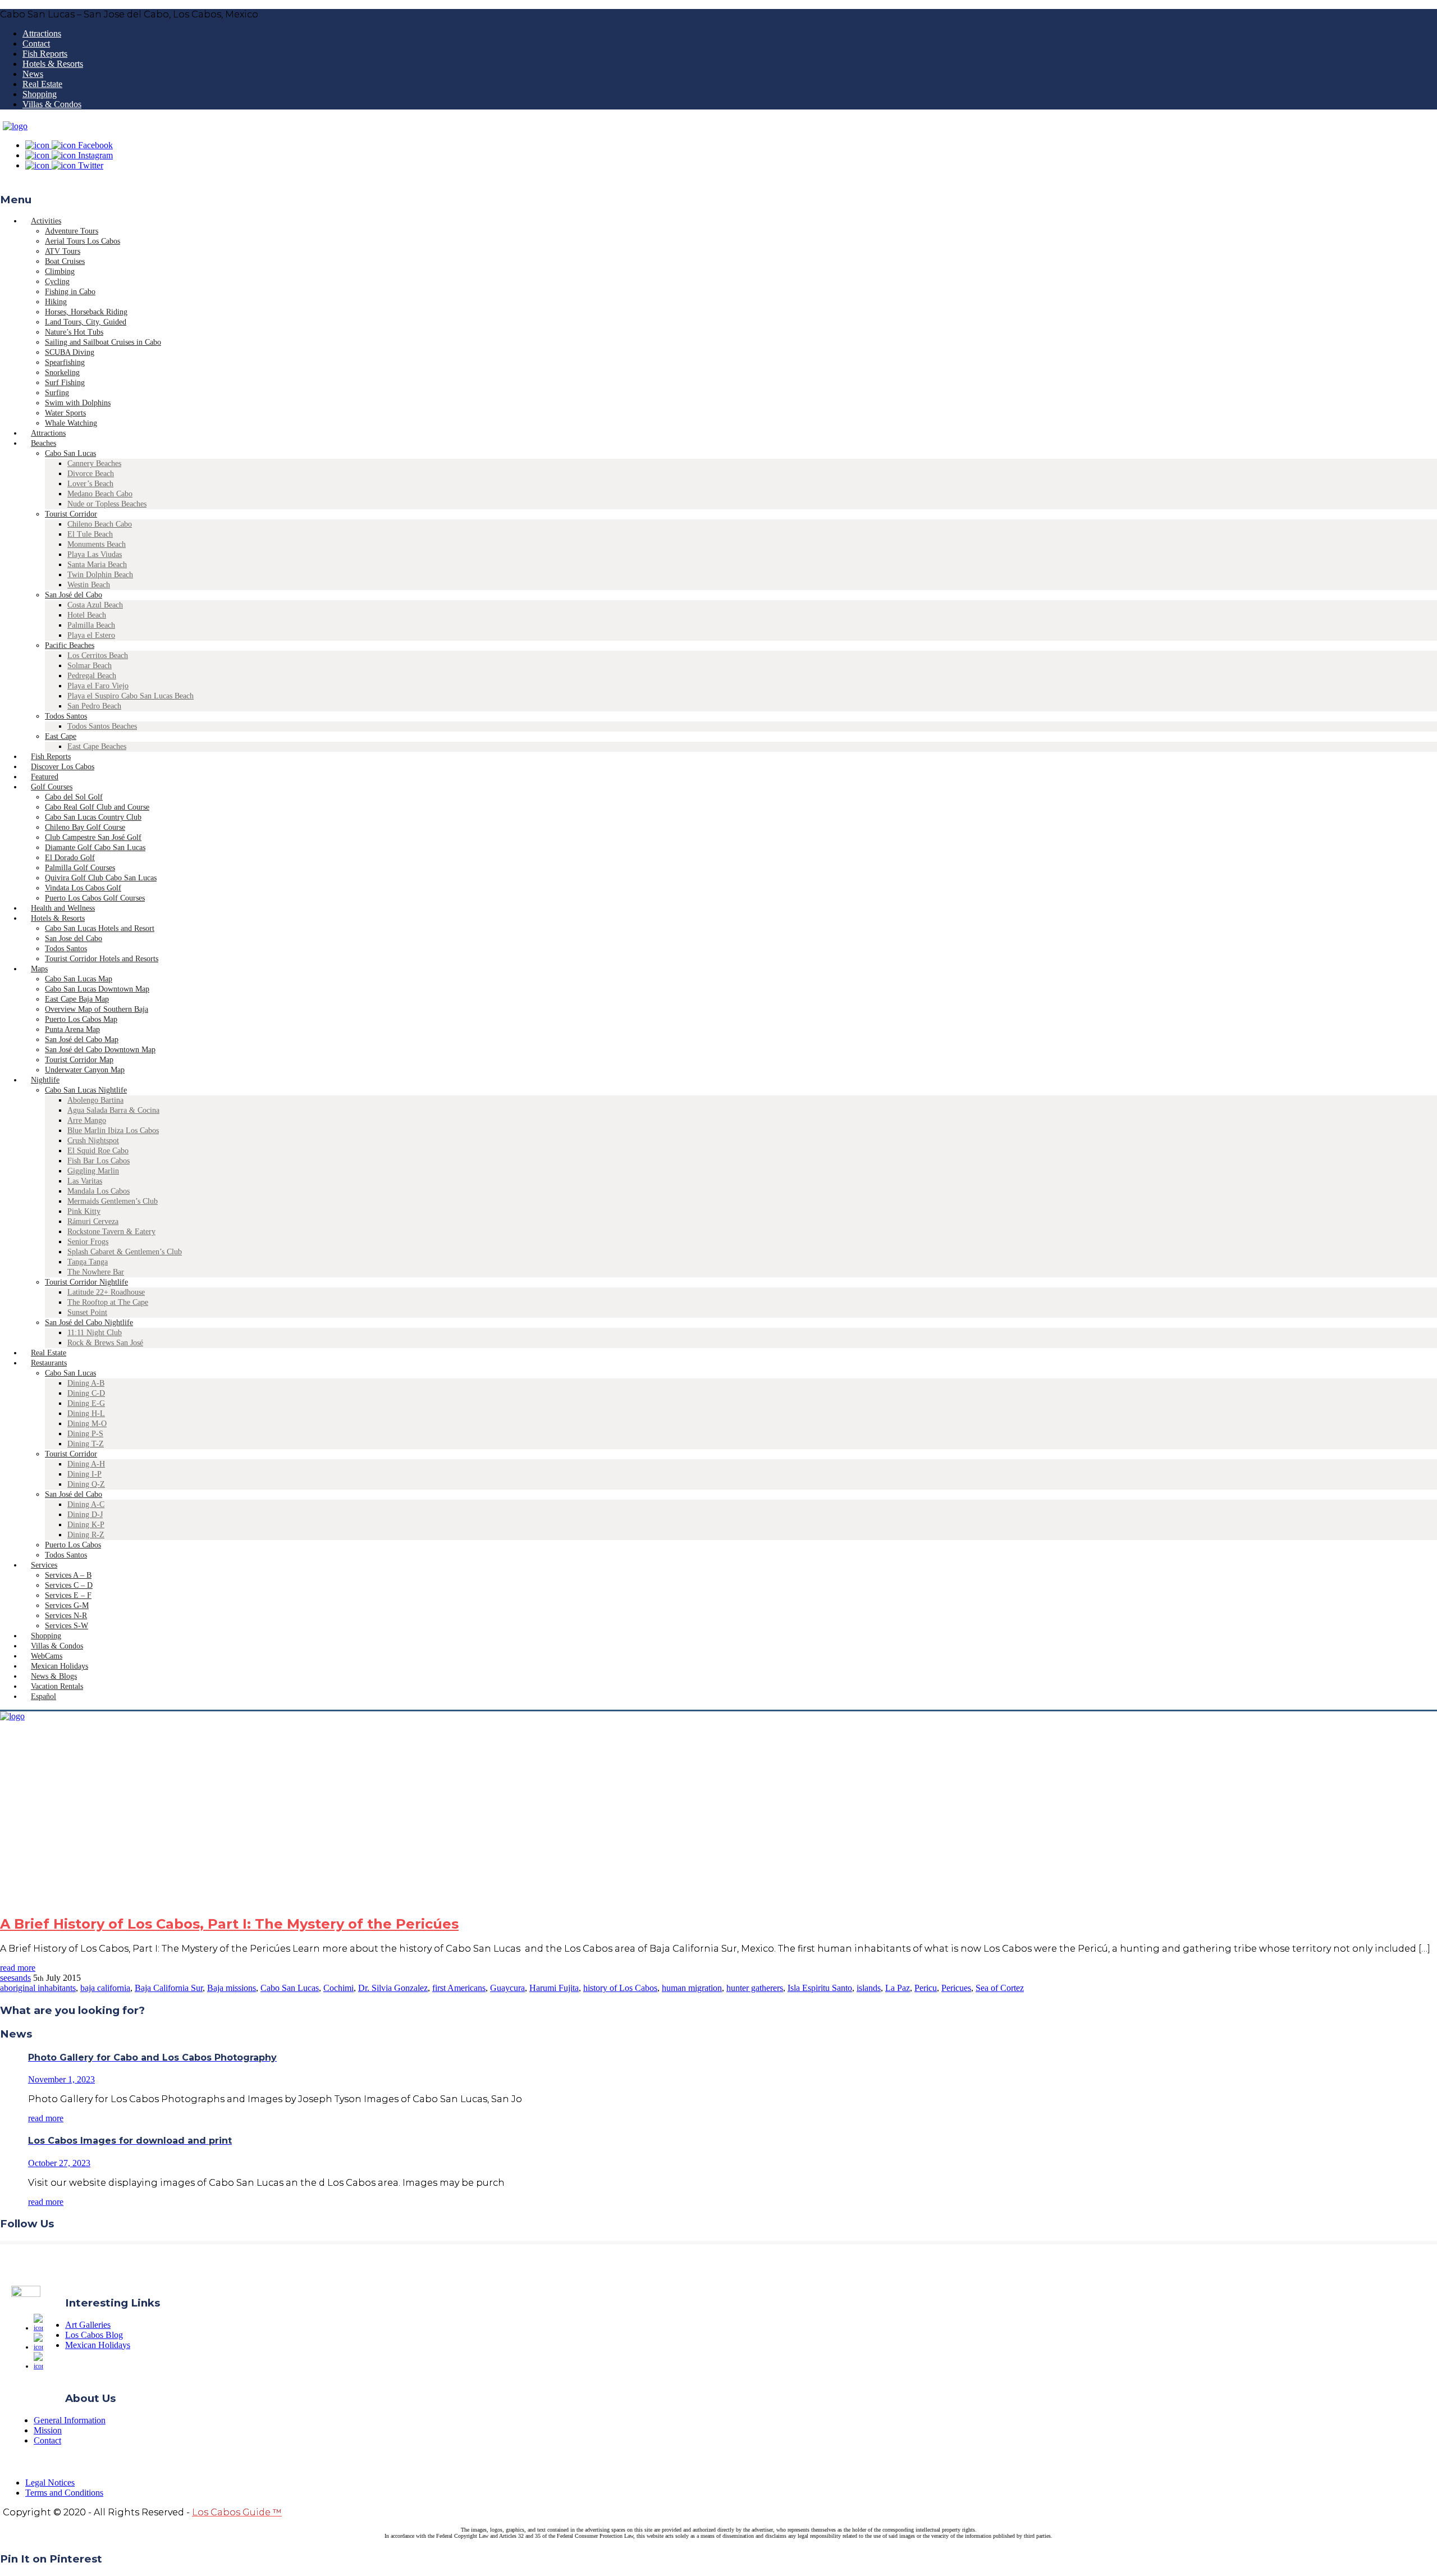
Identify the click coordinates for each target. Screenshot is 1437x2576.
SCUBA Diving (70, 352)
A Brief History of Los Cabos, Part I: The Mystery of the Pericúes (229, 1924)
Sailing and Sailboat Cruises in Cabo (103, 342)
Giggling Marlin (93, 1171)
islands (869, 1988)
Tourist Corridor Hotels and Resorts (102, 959)
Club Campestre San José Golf (93, 837)
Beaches (44, 443)
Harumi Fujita (554, 1988)
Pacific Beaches (70, 645)
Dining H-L (86, 1413)
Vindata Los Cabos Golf (83, 888)
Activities (46, 221)
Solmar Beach (90, 666)
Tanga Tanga (88, 1262)
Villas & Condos (52, 104)
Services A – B (68, 1575)
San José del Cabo (74, 595)
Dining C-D (86, 1393)
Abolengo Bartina (95, 1100)
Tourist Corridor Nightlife (86, 1282)
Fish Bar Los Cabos (99, 1161)
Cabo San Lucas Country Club (93, 817)
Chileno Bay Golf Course (85, 827)
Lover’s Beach (90, 484)
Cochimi (338, 1988)
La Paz (898, 1988)
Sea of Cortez (1000, 1988)
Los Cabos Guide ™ (237, 2512)
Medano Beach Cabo (100, 494)
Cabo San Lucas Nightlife (86, 1090)
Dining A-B (86, 1383)
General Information (70, 2420)
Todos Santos (66, 716)
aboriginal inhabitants (38, 1988)
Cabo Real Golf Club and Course (97, 807)
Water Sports (65, 413)
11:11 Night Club (95, 1333)
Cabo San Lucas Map (79, 979)
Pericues (956, 1988)
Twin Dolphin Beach (100, 575)
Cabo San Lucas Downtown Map (97, 989)
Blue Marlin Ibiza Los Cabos (113, 1131)
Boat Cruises (65, 261)
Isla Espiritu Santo (820, 1988)
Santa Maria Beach (97, 565)
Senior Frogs (88, 1242)
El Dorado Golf (70, 858)
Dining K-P (86, 1525)
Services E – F (68, 1595)
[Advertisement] (718, 1826)
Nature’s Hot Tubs (74, 332)
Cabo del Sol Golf (74, 797)
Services (44, 1565)
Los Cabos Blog (94, 2335)
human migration (692, 1988)
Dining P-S (85, 1434)
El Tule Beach (90, 534)
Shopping (40, 94)
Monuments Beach (97, 544)
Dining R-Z (86, 1535)
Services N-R (66, 1616)
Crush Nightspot (93, 1141)
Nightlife (45, 1080)
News (33, 74)
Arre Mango (87, 1120)
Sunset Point (87, 1312)
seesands (15, 1978)
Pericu (926, 1988)
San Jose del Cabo (74, 938)
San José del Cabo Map (82, 1040)
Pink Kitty (84, 1211)
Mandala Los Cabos (99, 1191)
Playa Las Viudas (95, 554)
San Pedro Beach (94, 706)
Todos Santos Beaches (102, 726)
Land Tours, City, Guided (86, 322)
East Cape (61, 736)
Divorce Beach (91, 474)
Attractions (42, 33)
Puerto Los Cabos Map (81, 1019)
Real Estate (42, 84)
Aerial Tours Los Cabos (83, 241)
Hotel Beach (87, 615)
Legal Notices (50, 2483)
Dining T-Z (86, 1444)
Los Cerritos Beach (98, 656)
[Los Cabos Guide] (15, 126)
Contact (36, 44)
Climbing (60, 271)
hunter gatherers (755, 1988)
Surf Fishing (65, 383)
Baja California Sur (169, 1988)
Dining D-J (85, 1515)
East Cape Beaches (97, 746)
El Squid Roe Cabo (98, 1151)
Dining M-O (87, 1424)
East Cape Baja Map (77, 999)
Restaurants (49, 1363)
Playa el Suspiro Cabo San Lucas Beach (131, 696)
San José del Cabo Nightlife (89, 1323)
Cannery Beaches (94, 463)
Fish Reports (45, 54)
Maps (39, 969)
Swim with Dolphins (78, 403)
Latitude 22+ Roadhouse (106, 1292)
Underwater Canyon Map (85, 1070)
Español (44, 1696)
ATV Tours (63, 251)
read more (18, 1968)
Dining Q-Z (86, 1484)
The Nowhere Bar (96, 1272)
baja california (105, 1988)
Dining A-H (86, 1464)
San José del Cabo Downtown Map (100, 1050)
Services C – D (69, 1585)
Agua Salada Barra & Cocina (113, 1110)
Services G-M (67, 1606)
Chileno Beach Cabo (100, 524)
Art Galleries (88, 2325)
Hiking (56, 302)
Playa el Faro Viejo (98, 686)
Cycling (57, 282)
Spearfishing (65, 362)
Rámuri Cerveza (93, 1221)
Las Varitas (85, 1181)
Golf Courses (52, 787)
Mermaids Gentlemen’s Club (113, 1201)
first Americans (459, 1988)
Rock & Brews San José (105, 1343)
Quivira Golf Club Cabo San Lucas (101, 878)
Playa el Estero (91, 635)
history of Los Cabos (620, 1988)
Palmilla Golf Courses (80, 868)
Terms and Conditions (64, 2493)
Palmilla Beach (91, 625)
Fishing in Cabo (70, 292)
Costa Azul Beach (95, 605)
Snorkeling (62, 373)
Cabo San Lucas (70, 453)
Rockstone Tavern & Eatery (111, 1232)
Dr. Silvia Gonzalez (393, 1988)
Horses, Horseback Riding (86, 312)
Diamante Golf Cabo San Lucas (95, 848)
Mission (48, 2430)
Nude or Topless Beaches (107, 504)
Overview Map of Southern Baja (97, 1009)
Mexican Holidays (98, 2345)
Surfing (57, 393)
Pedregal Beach (92, 676)
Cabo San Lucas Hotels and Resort (100, 928)
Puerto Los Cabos (73, 1545)
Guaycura (507, 1988)
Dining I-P (84, 1474)
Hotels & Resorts (53, 64)
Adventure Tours (72, 231)
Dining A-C (86, 1504)
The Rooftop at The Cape (108, 1302)
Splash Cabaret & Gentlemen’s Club (125, 1252)
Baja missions (232, 1988)
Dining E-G (86, 1403)
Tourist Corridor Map (79, 1060)
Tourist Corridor (71, 514)
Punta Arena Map (72, 1029)
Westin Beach (89, 585)
